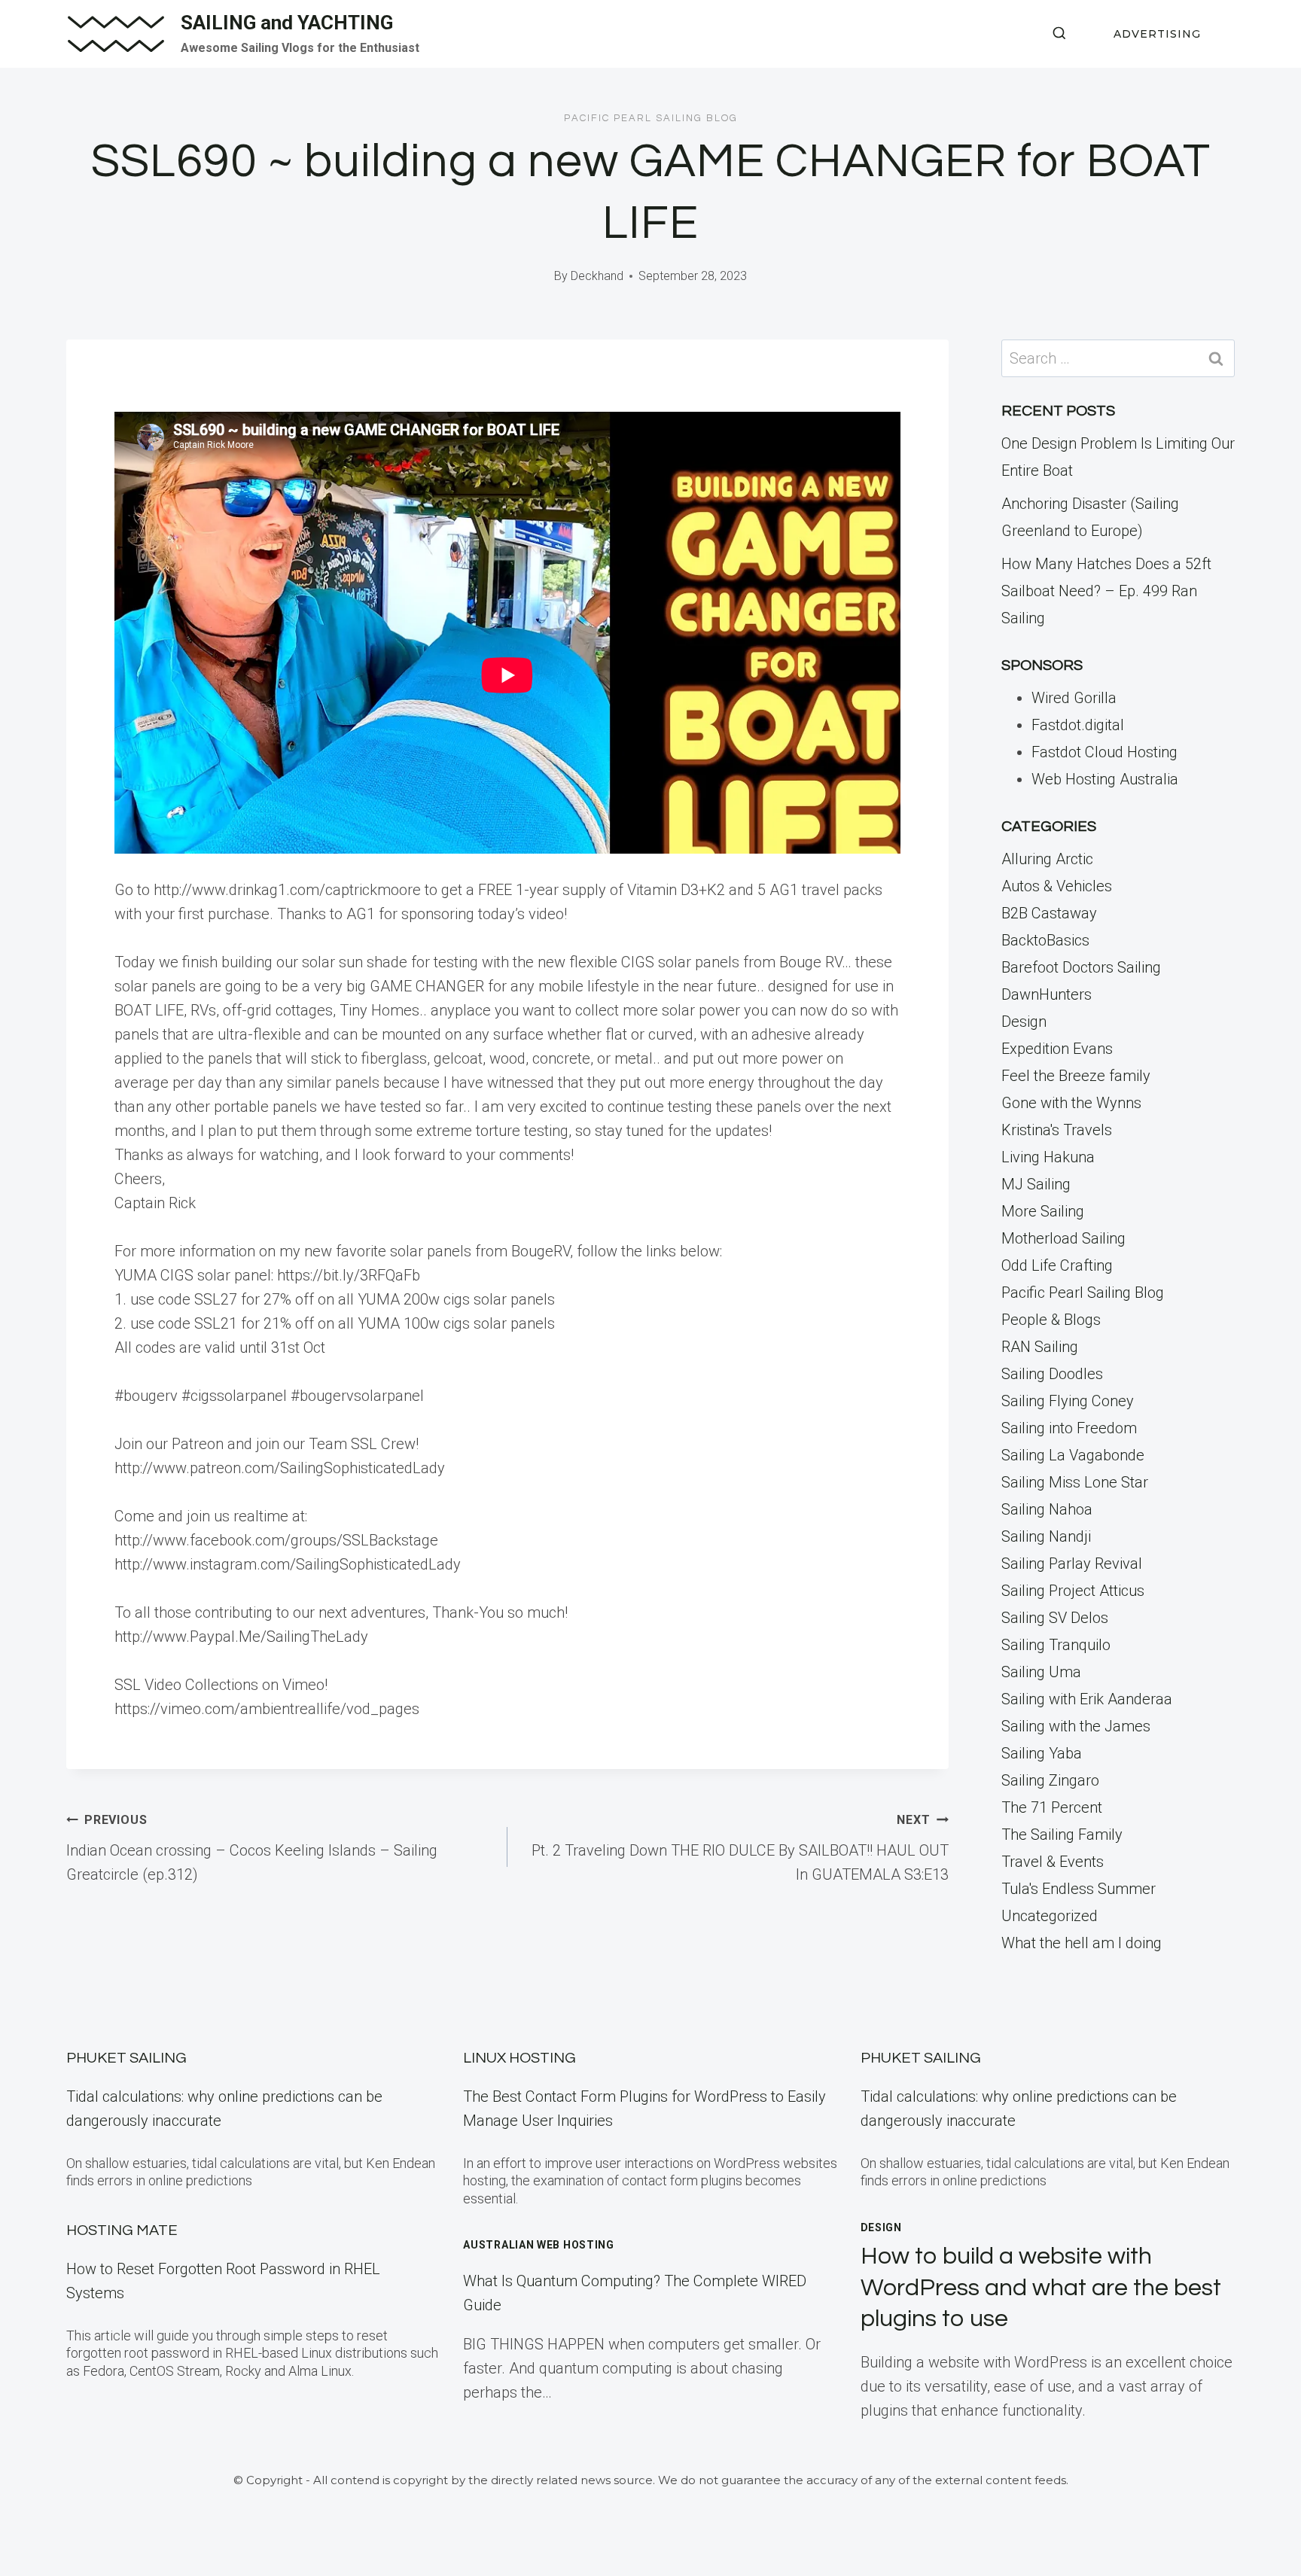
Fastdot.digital (1078, 725)
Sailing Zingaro (1050, 1780)
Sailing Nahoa (1047, 1509)
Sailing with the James (1076, 1726)
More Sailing (1043, 1211)
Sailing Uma (1041, 1672)
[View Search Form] (1059, 34)
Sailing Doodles (1052, 1374)
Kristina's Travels (1057, 1130)
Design (1024, 1022)
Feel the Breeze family (1076, 1076)
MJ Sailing (1036, 1184)
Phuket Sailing (126, 2058)
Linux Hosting (519, 2058)
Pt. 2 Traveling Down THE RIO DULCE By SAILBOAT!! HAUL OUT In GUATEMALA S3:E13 (740, 1848)
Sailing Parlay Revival (1072, 1564)
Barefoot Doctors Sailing (1081, 967)
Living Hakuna (1048, 1157)
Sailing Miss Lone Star (1075, 1482)
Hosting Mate (122, 2230)
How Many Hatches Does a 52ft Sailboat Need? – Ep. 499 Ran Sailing (1106, 591)
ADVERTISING (1157, 34)
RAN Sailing (1040, 1347)
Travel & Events (1053, 1862)
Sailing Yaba (1042, 1753)
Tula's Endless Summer (1079, 1889)
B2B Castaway (1049, 913)
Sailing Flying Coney (1068, 1401)
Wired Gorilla (1074, 698)
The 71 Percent (1052, 1807)
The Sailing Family (1062, 1835)
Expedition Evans (1057, 1049)
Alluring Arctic (1047, 859)
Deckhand (597, 276)
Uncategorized (1050, 1916)
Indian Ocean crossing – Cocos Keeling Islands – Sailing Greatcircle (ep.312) (252, 1848)
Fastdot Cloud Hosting (1104, 752)
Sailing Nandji (1046, 1536)
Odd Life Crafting (1057, 1265)
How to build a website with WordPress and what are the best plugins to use (1041, 2288)
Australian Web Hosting (538, 2245)
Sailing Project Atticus (1073, 1591)
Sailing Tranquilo (1056, 1645)
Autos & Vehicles (1057, 886)
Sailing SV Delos (1055, 1618)
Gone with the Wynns (1071, 1103)
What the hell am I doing (1082, 1943)
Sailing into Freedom (1069, 1428)
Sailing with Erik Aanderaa (1087, 1699)
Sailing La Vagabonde (1073, 1455)
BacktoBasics (1045, 940)
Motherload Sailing (1063, 1238)
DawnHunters (1047, 994)
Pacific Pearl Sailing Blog (651, 118)
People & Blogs (1051, 1320)
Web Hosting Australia (1105, 779)
